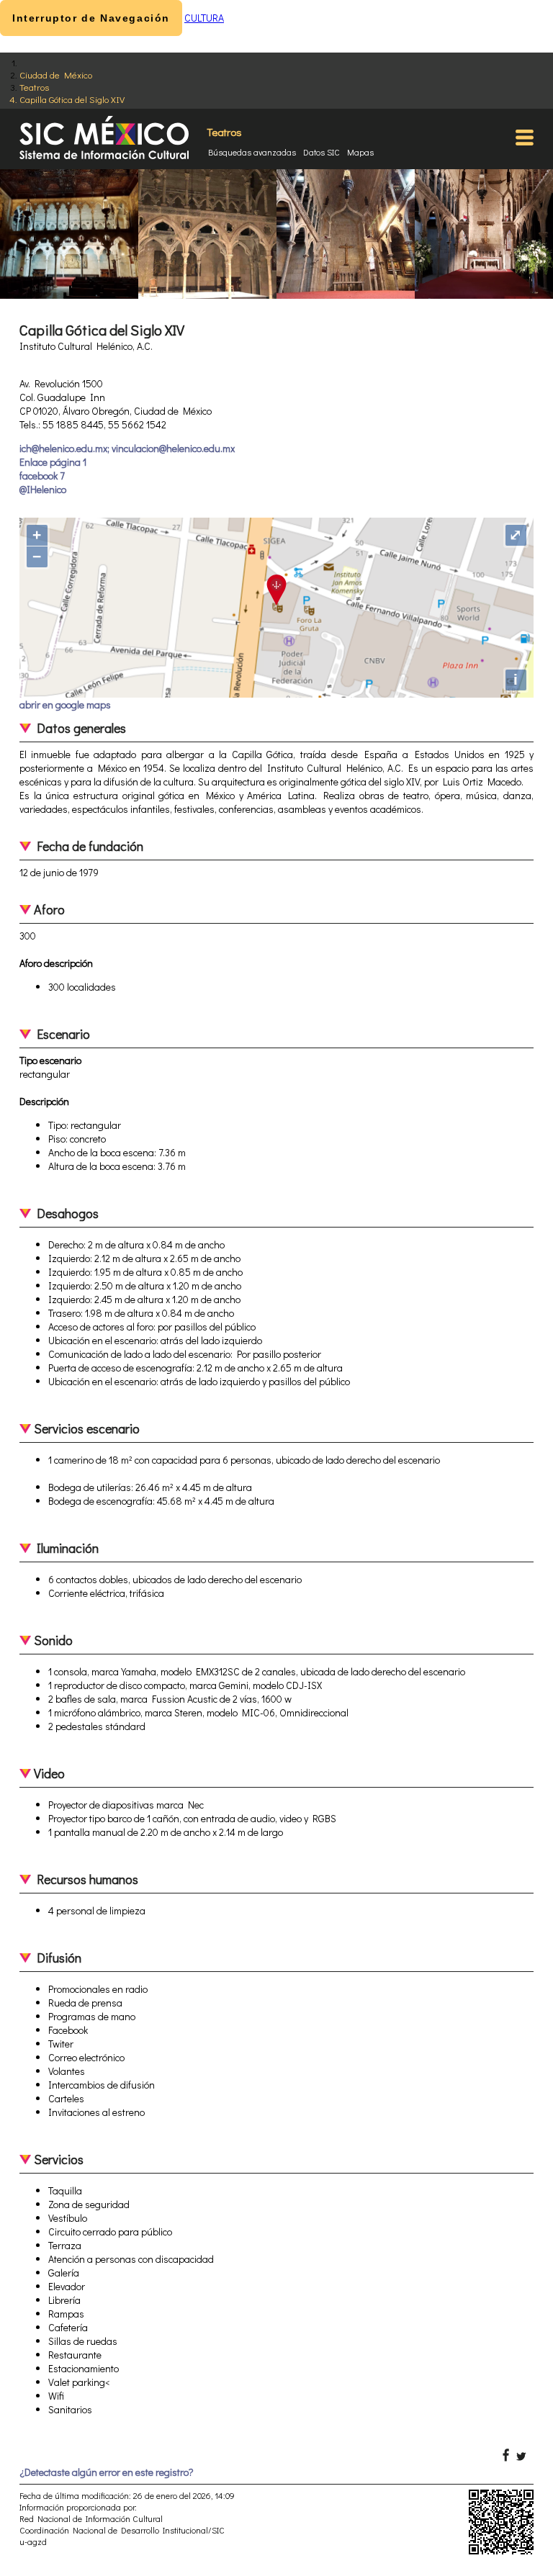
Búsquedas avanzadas (252, 152)
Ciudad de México (56, 75)
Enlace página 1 (53, 462)
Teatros (34, 87)
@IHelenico (43, 489)
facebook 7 (42, 476)
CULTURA (204, 18)
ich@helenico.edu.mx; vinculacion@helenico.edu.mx (127, 448)
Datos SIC (322, 152)
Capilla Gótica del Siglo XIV (72, 99)
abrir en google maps (65, 704)
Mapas (360, 152)
